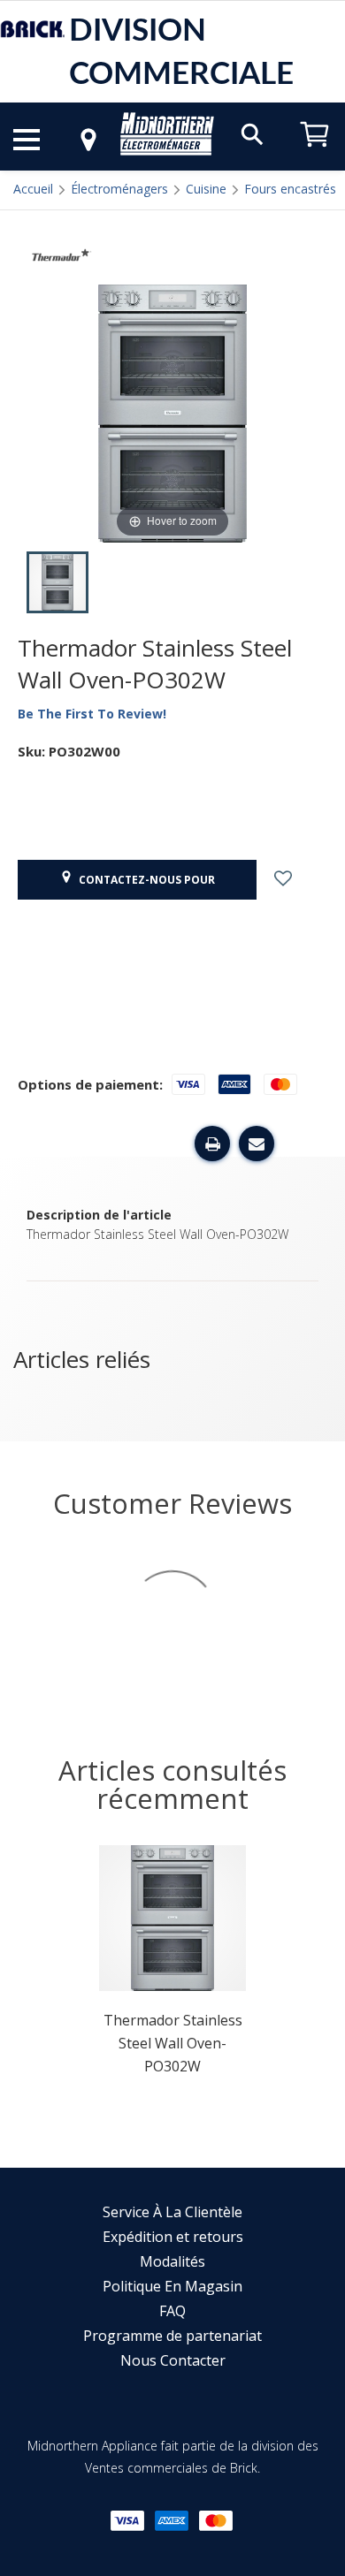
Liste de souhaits (299, 880)
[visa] (127, 2521)
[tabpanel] (172, 1966)
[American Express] (172, 2521)
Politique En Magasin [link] (172, 2286)
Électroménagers (119, 189)
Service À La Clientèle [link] (172, 2212)
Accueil (33, 189)
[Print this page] (212, 1144)
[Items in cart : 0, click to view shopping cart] (315, 155)
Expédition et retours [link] (173, 2237)
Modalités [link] (172, 2261)
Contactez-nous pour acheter (144, 886)
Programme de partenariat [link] (172, 2336)
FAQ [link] (172, 2311)
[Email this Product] (257, 1144)
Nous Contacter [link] (173, 2360)
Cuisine (206, 189)
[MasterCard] (216, 2521)
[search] (252, 133)
